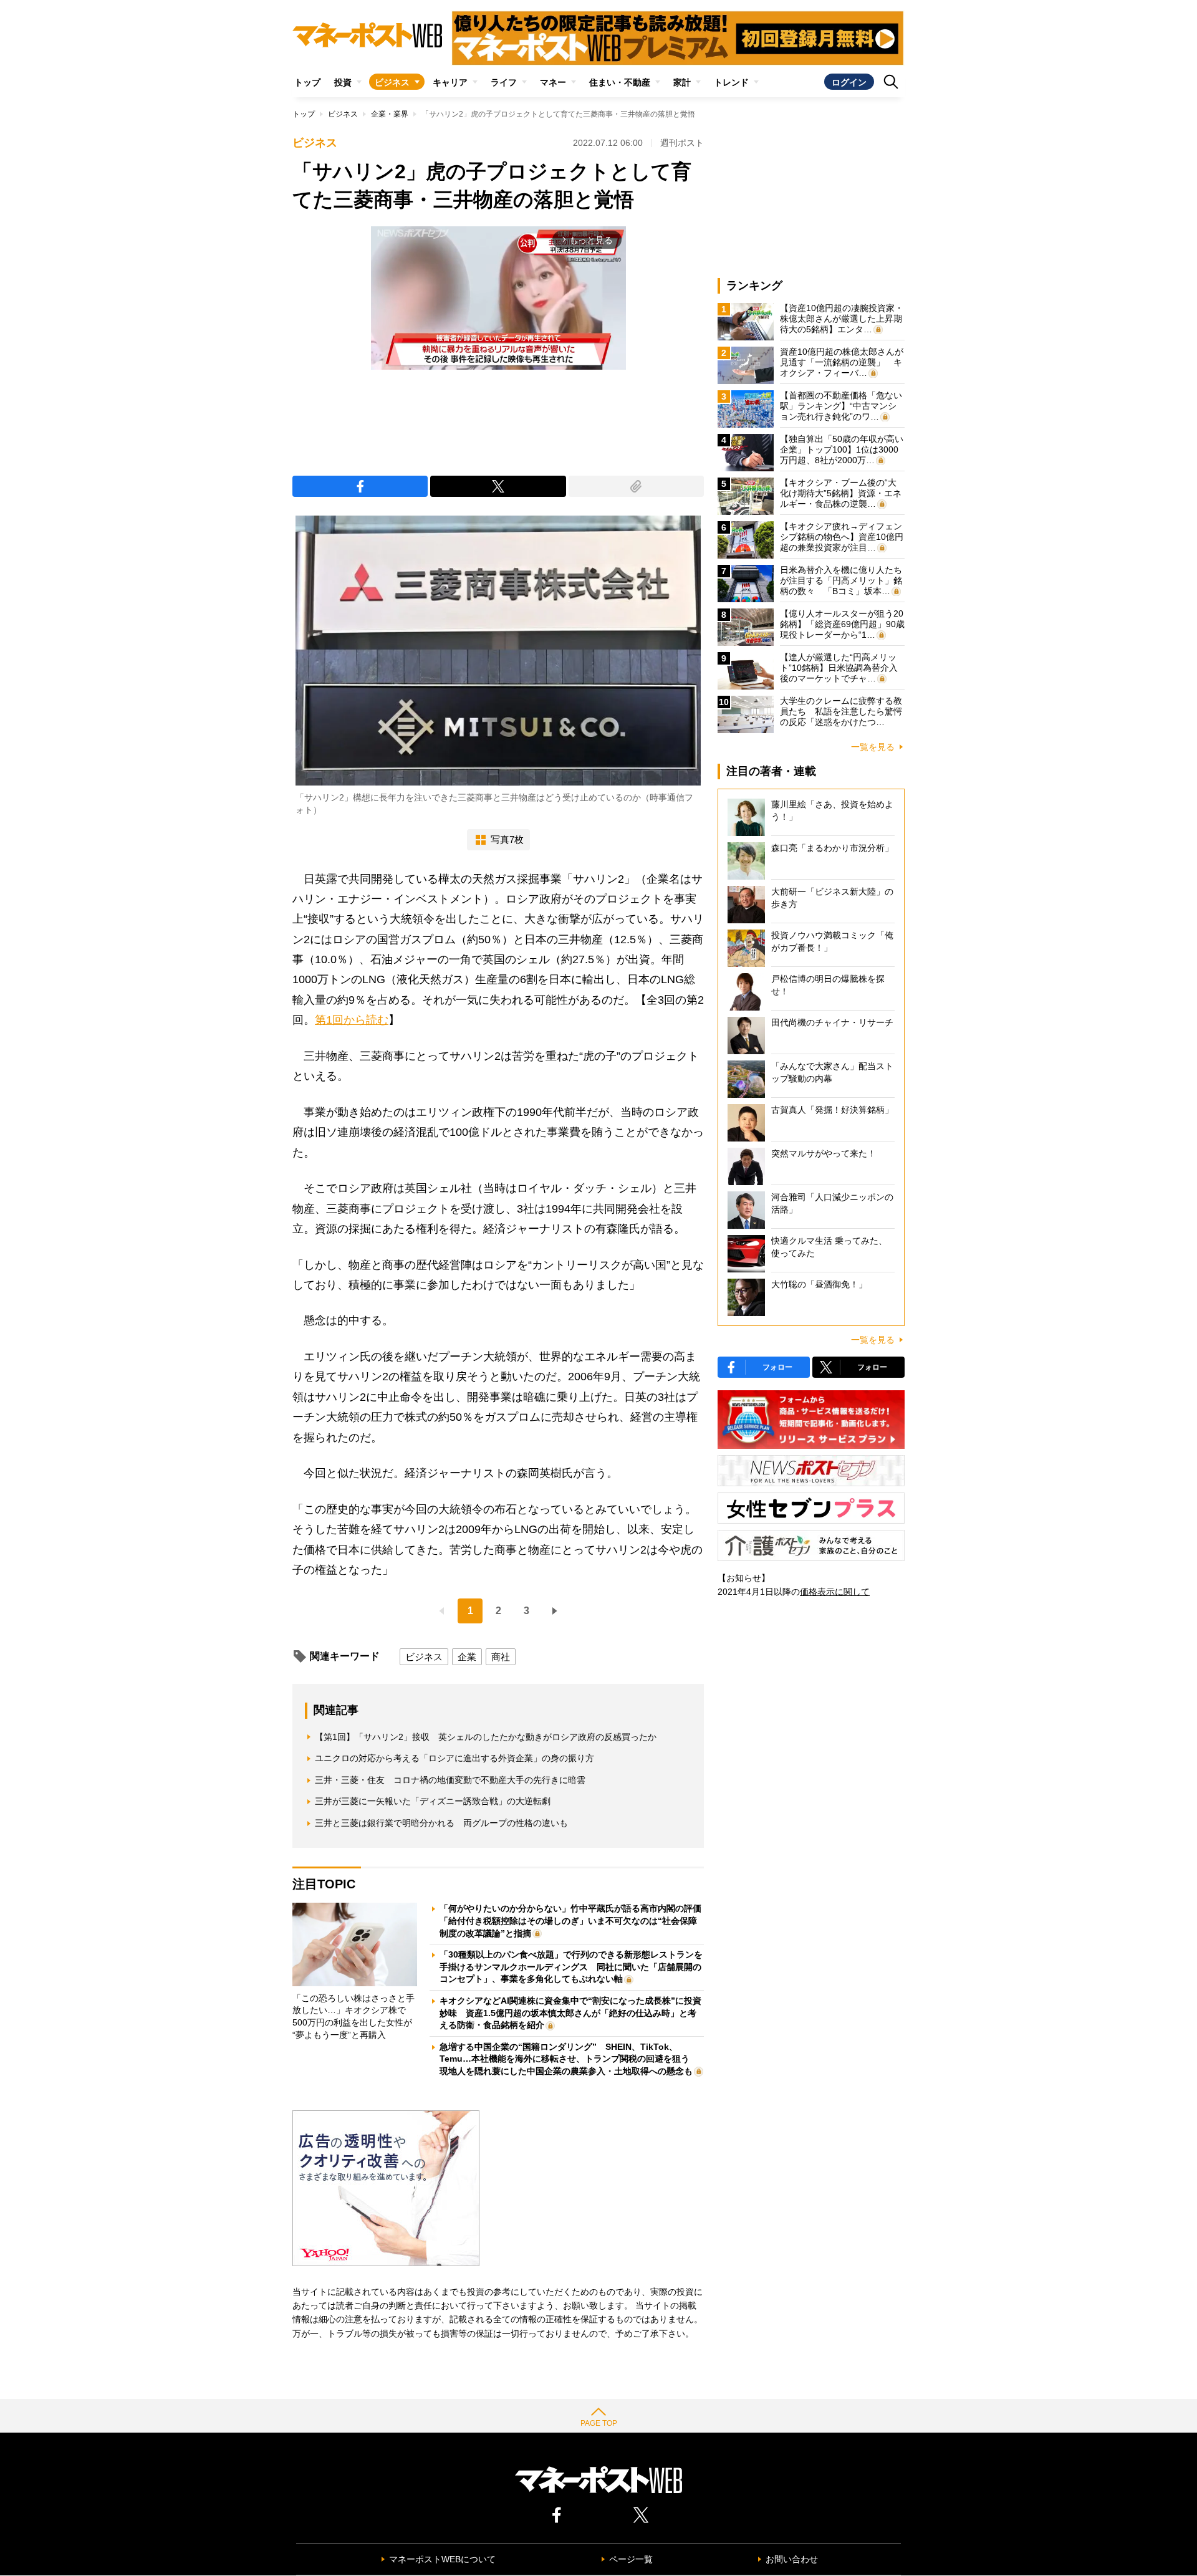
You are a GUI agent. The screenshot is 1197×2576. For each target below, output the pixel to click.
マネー (553, 82)
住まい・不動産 (620, 82)
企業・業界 (390, 114)
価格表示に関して (835, 1592)
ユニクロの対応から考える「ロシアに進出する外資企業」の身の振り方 (454, 1758)
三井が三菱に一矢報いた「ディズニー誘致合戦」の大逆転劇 (433, 1801)
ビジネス (392, 82)
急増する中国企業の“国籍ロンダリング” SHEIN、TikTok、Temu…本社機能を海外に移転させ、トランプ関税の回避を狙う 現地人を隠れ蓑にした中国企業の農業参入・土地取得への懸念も (569, 2059)
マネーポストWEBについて (442, 2559)
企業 (467, 1657)
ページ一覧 (631, 2559)
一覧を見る (873, 747)
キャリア (450, 82)
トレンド (731, 82)
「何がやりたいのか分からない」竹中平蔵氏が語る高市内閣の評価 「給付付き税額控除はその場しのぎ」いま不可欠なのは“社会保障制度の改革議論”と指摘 (575, 1920)
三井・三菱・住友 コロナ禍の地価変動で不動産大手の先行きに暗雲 (450, 1780)
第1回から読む (352, 1020)
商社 (501, 1657)
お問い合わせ (792, 2559)
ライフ (504, 82)
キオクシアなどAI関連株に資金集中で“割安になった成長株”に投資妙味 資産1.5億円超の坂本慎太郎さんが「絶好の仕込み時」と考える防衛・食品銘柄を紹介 (570, 2013)
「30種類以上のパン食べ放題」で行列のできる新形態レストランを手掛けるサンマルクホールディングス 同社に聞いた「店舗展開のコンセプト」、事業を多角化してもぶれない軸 (571, 1967)
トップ (307, 82)
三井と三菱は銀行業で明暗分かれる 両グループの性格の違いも (441, 1823)
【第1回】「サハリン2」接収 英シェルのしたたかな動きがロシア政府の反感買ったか (486, 1737)
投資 (343, 82)
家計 (682, 82)
